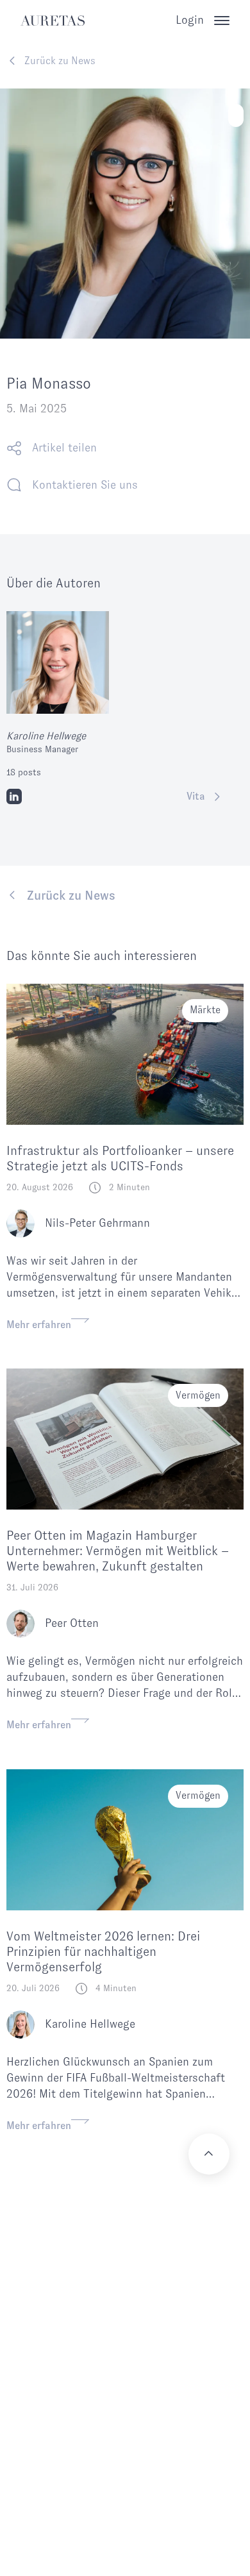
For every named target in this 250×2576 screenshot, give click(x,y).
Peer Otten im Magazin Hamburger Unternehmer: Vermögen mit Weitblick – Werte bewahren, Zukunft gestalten (118, 1551)
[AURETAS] (53, 21)
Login (190, 20)
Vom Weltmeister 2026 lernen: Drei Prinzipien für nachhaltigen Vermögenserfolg (103, 1951)
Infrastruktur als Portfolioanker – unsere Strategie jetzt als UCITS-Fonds (120, 1158)
